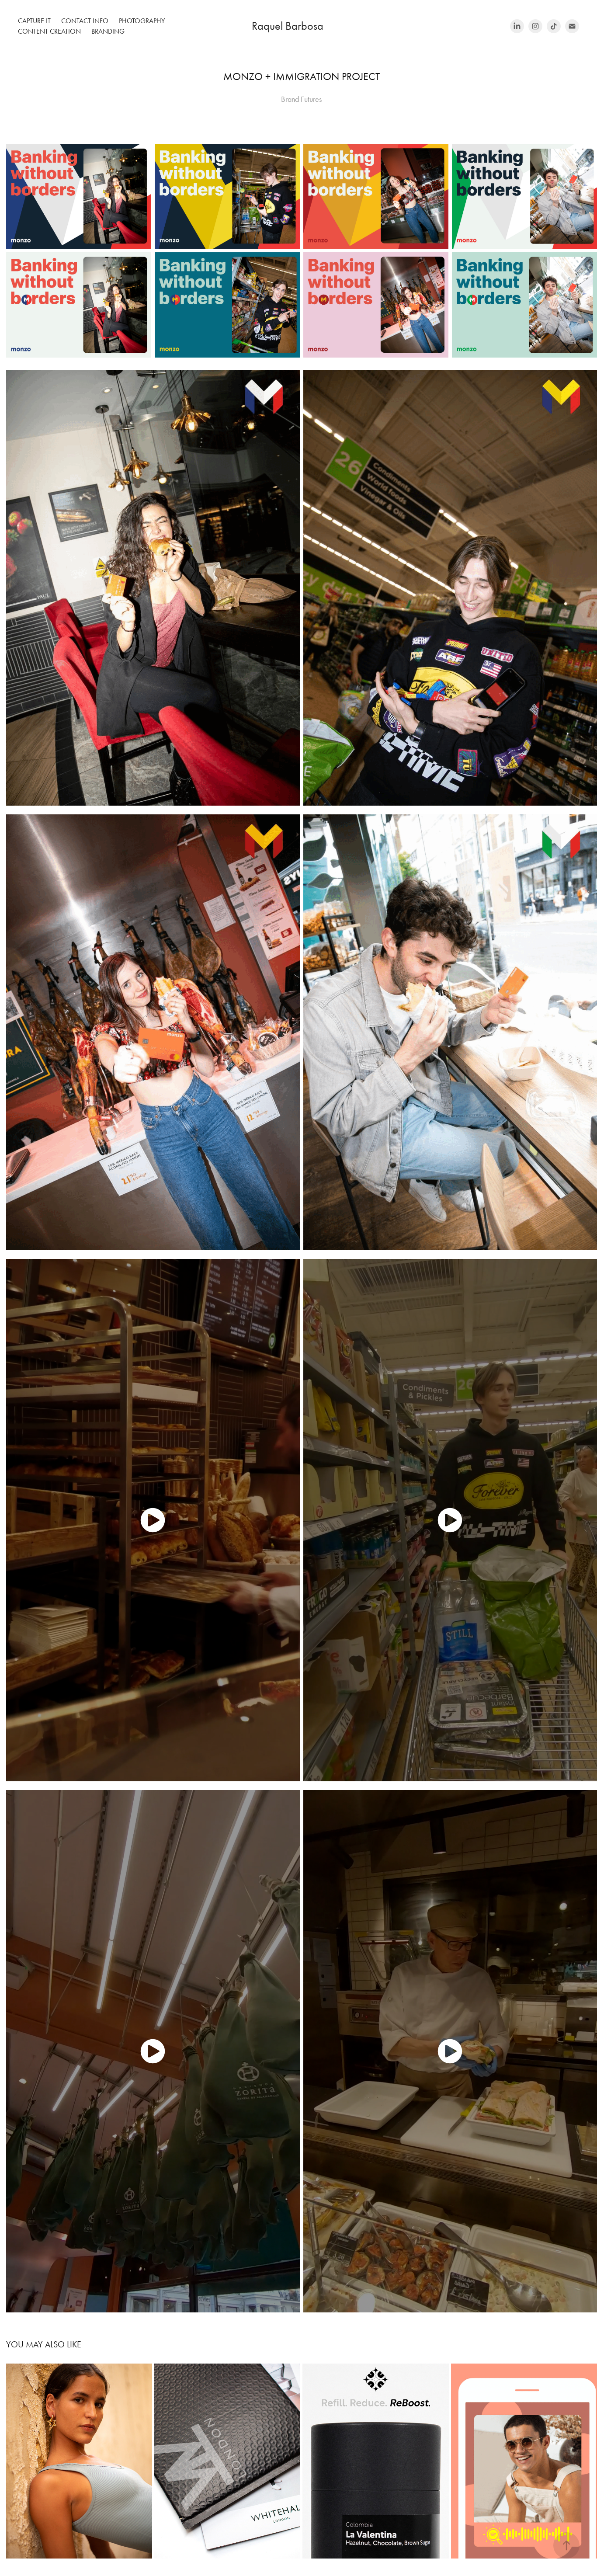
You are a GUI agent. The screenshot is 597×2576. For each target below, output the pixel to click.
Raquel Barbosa (274, 26)
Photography (142, 21)
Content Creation (49, 31)
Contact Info (85, 21)
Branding (108, 31)
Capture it (34, 21)
